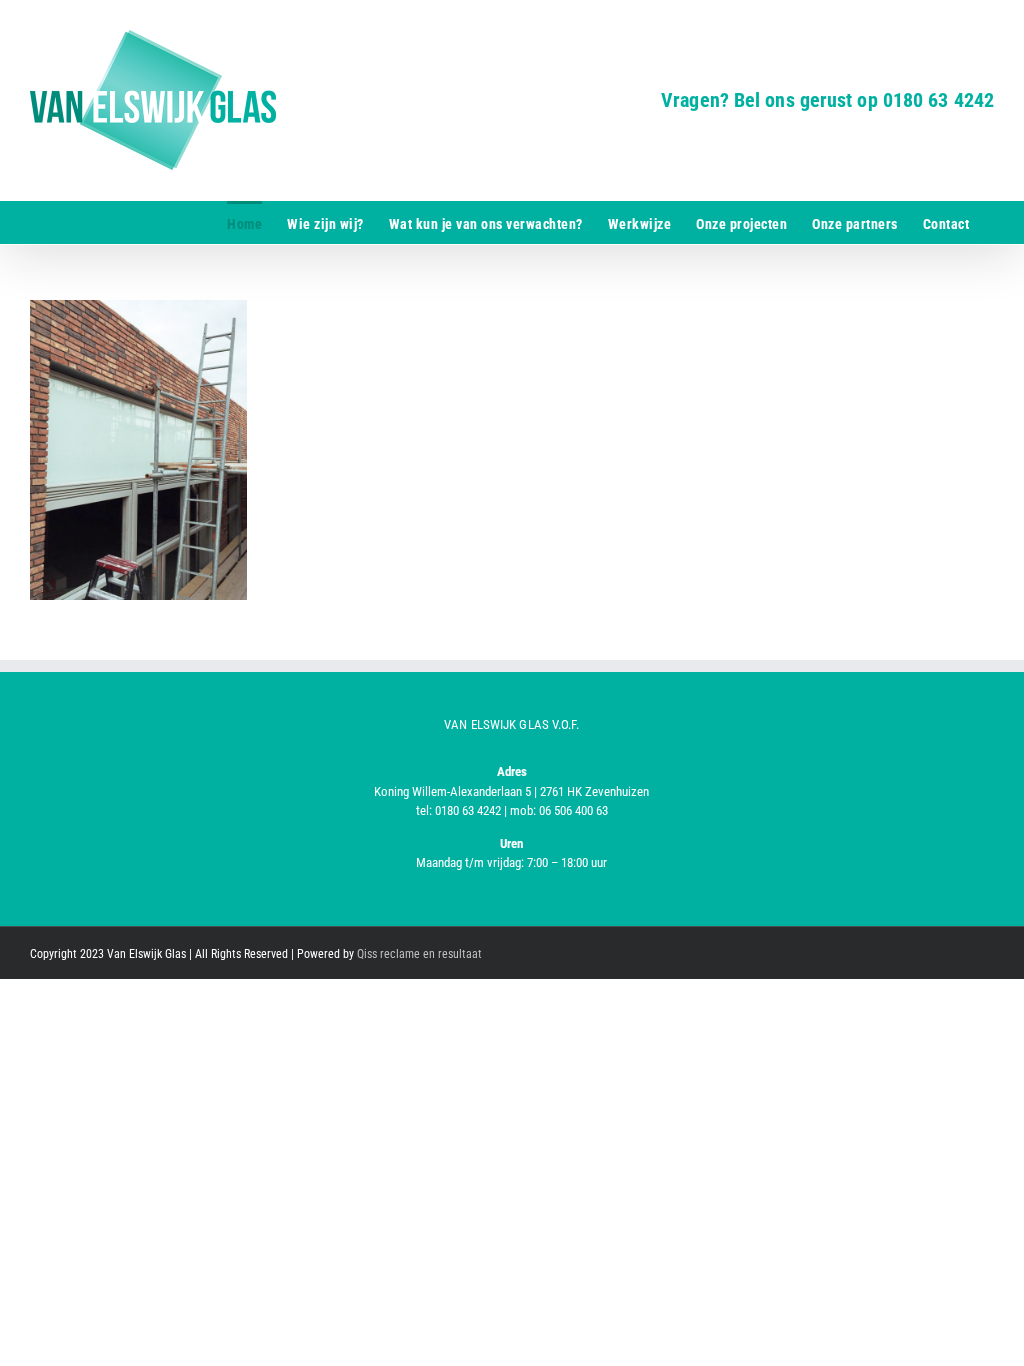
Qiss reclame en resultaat (419, 954)
